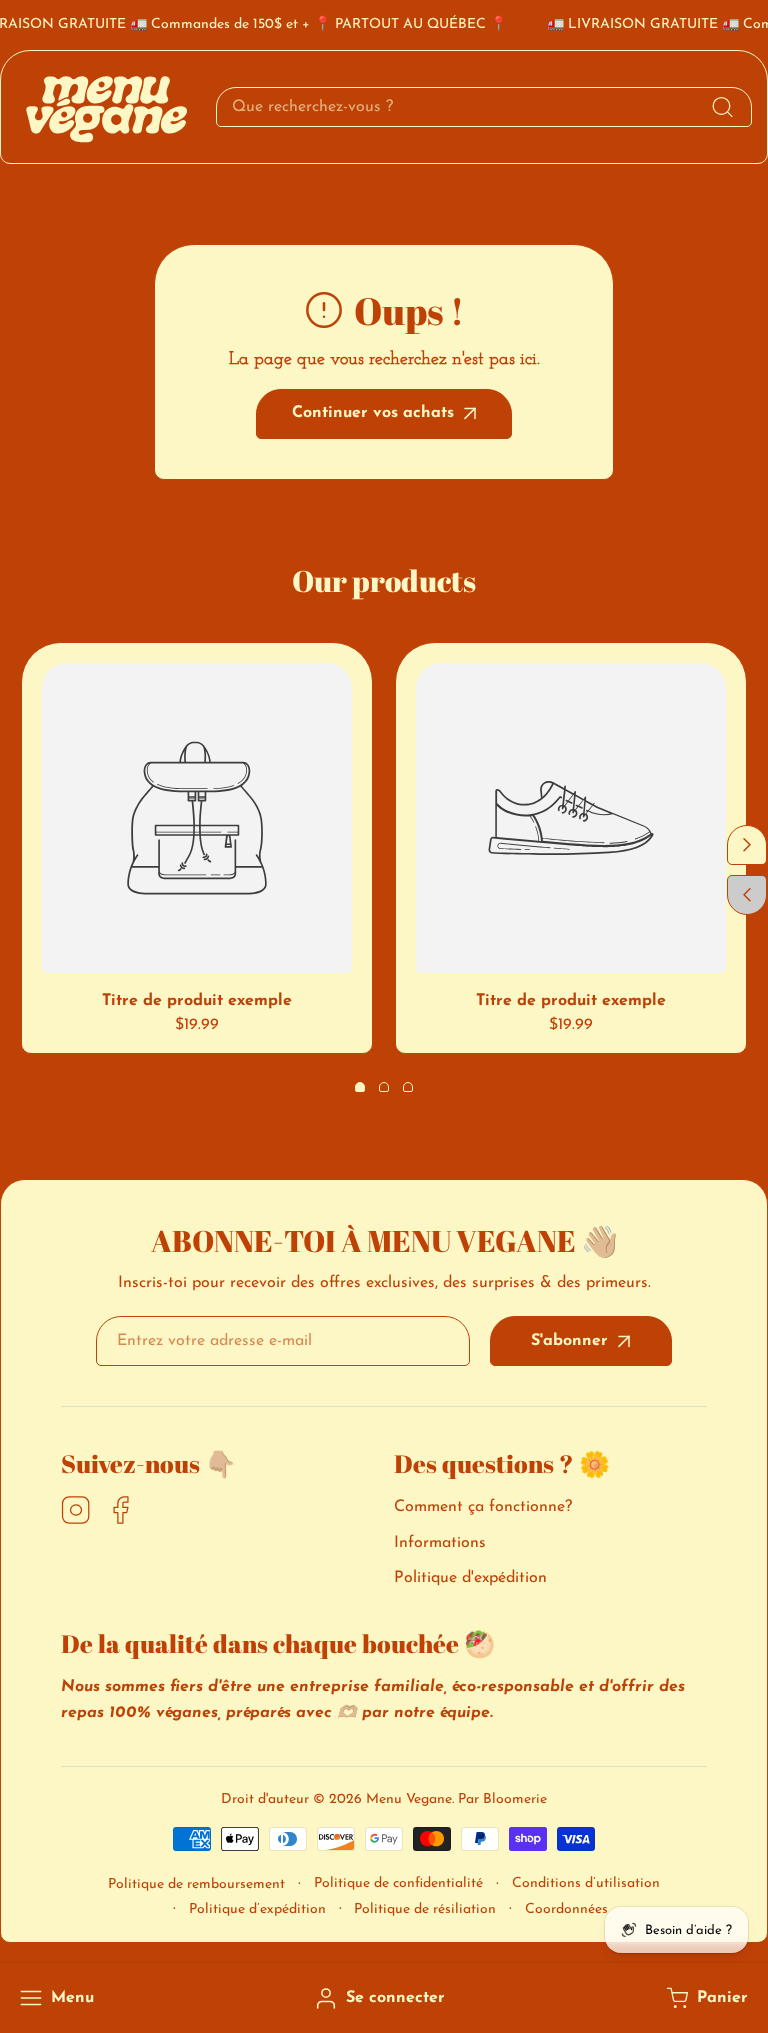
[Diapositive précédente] (747, 895)
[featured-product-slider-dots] (360, 1087)
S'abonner (569, 1341)
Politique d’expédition (257, 1909)
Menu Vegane (409, 1799)
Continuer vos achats (373, 413)
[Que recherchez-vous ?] (722, 107)
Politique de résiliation (425, 1909)
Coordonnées (566, 1909)
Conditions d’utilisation (586, 1883)
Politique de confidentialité (398, 1883)
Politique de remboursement (196, 1884)
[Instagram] (76, 1512)
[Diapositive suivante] (747, 845)
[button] (705, 1998)
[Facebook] (121, 1512)
